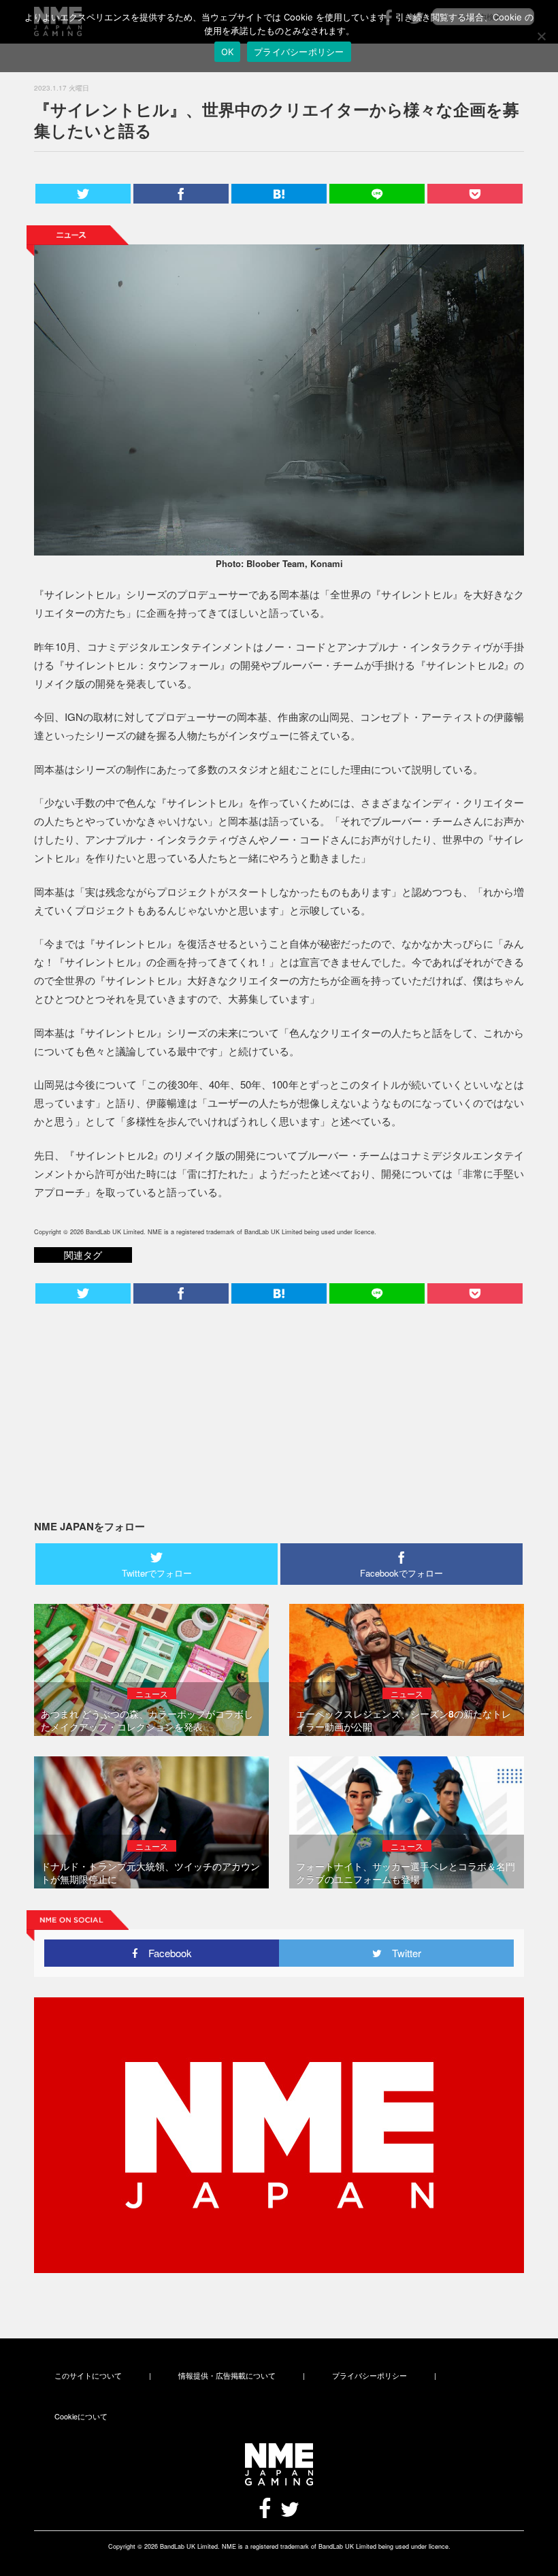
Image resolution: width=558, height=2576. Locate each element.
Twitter (401, 1953)
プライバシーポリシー (370, 2375)
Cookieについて (81, 2416)
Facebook (165, 1953)
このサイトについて (88, 2375)
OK (228, 52)
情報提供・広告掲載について (227, 2375)
